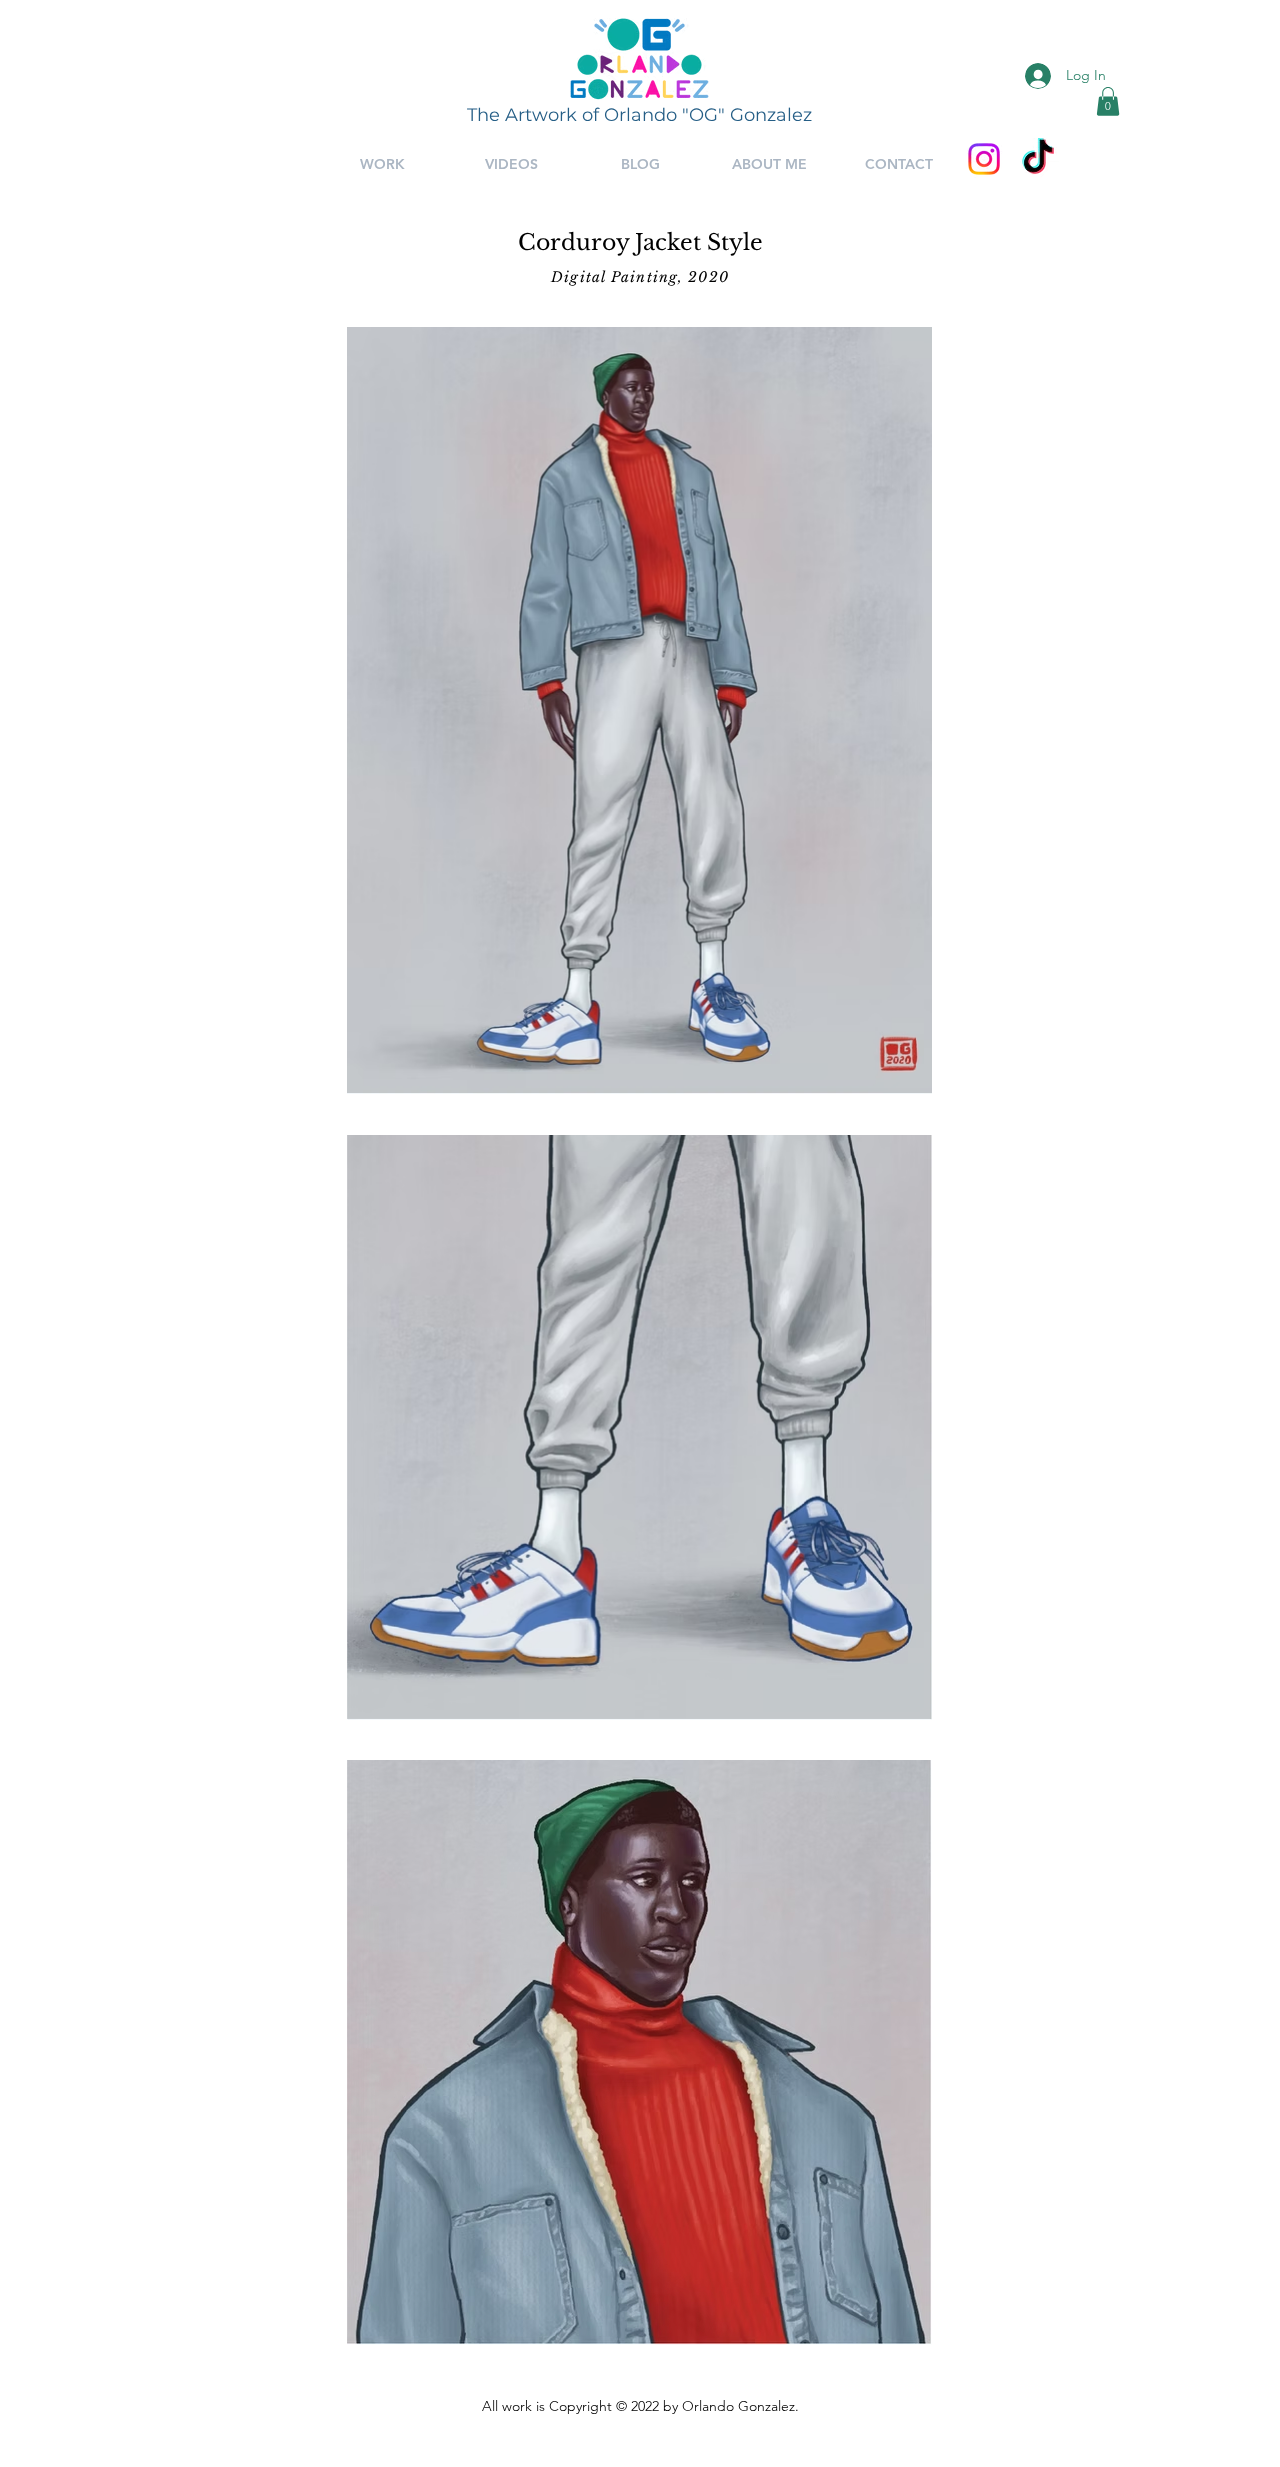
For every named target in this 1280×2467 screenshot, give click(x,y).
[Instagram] (984, 159)
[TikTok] (1038, 159)
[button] (1108, 101)
